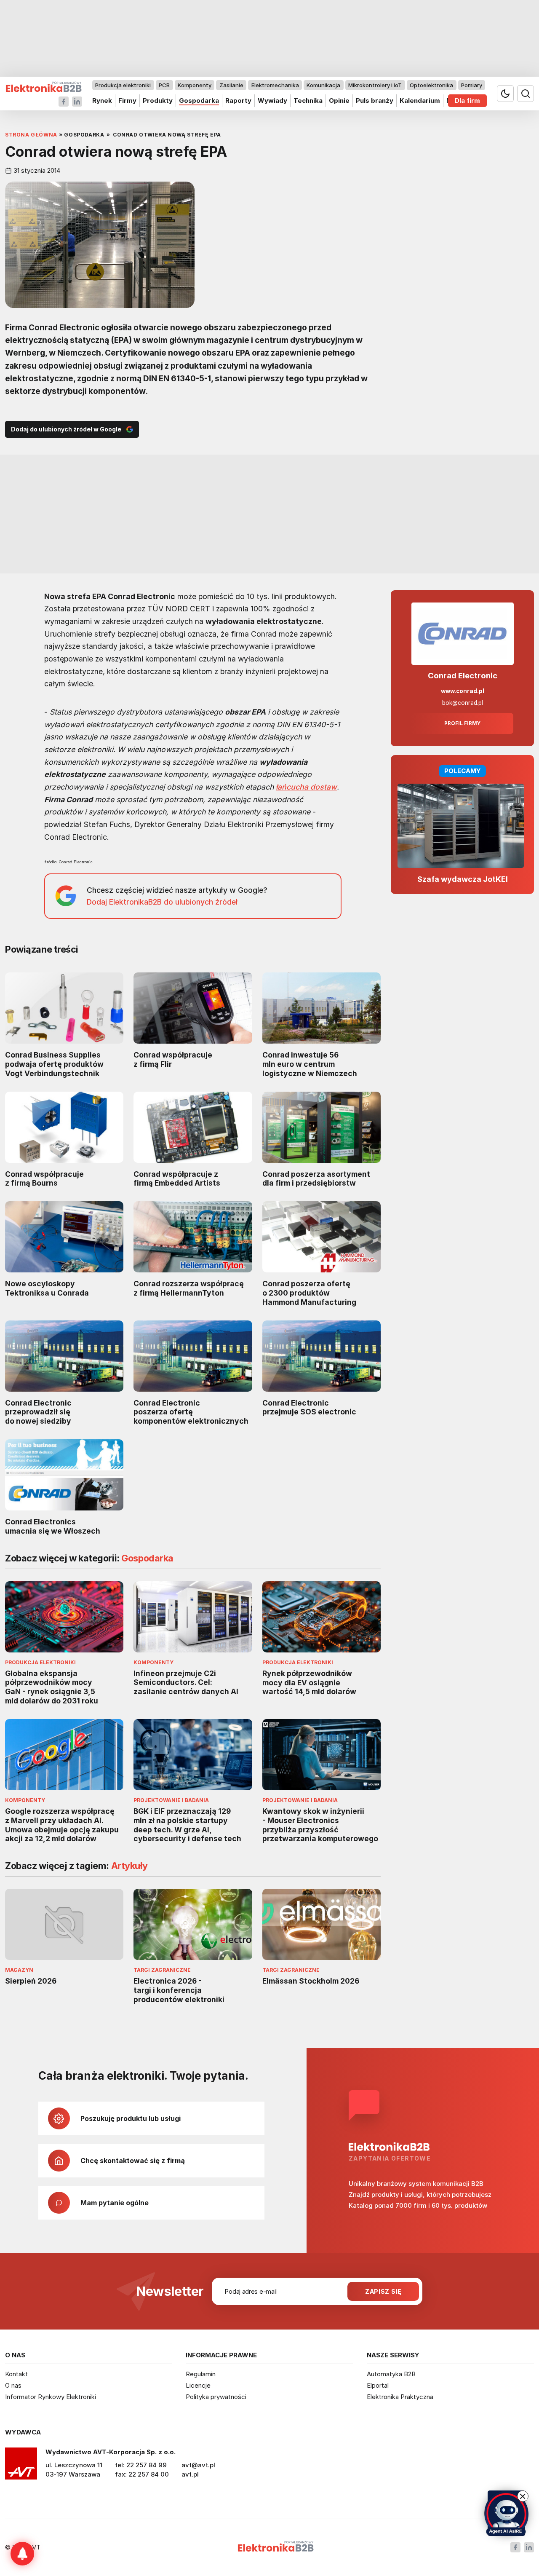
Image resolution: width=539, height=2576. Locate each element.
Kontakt (16, 2374)
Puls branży (375, 100)
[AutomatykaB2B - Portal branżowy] (44, 87)
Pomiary (472, 85)
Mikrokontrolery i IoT (375, 85)
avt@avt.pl (198, 2465)
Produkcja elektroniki (123, 85)
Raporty (238, 100)
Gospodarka (199, 100)
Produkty (158, 100)
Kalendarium (420, 100)
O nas (13, 2385)
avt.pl (190, 2474)
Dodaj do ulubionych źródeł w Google (66, 429)
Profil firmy (462, 723)
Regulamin (201, 2374)
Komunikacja (323, 85)
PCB (164, 85)
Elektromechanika (275, 85)
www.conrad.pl (463, 691)
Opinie (339, 100)
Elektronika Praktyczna (400, 2397)
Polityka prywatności (216, 2397)
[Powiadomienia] (22, 2554)
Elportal (378, 2385)
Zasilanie (231, 85)
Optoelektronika (431, 85)
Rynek (102, 100)
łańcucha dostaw (306, 787)
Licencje (198, 2385)
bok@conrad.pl (463, 703)
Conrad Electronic (463, 676)
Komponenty (195, 85)
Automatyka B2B (391, 2374)
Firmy (127, 100)
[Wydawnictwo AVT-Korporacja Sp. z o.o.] (21, 2466)
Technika (308, 100)
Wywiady (272, 100)
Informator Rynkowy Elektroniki (51, 2397)
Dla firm (467, 100)
